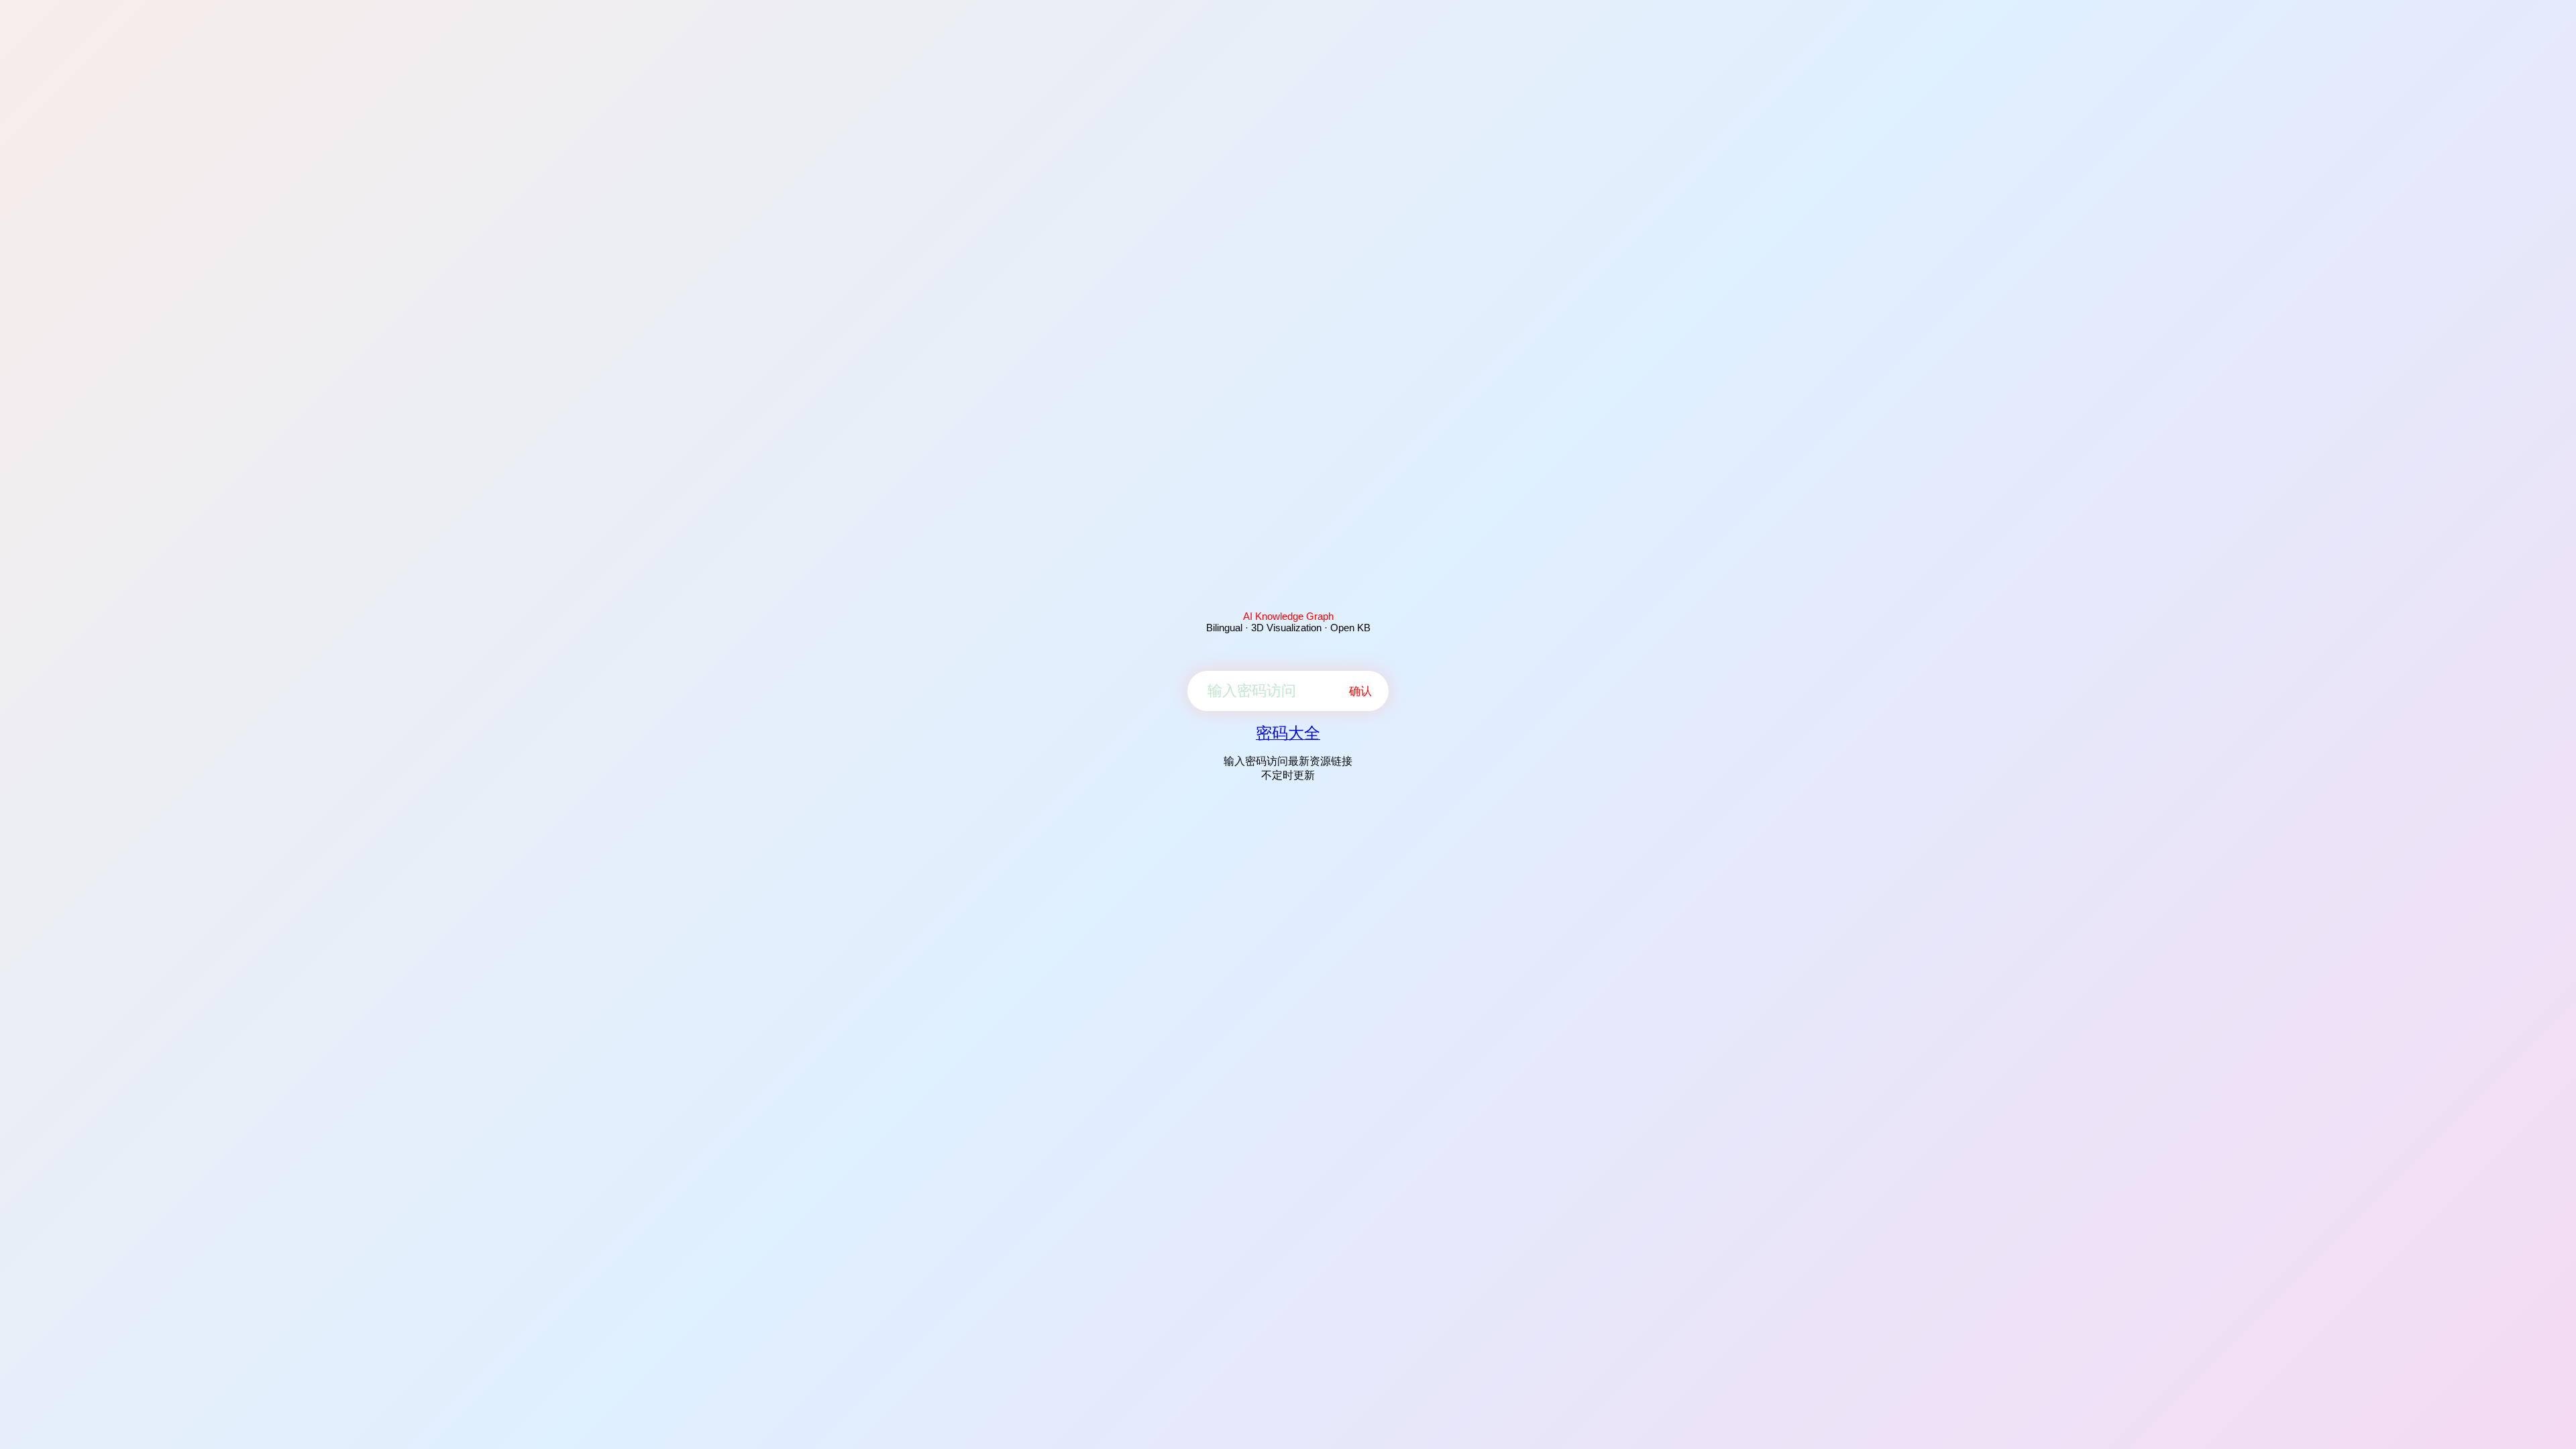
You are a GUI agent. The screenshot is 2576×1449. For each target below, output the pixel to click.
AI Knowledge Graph (1288, 616)
